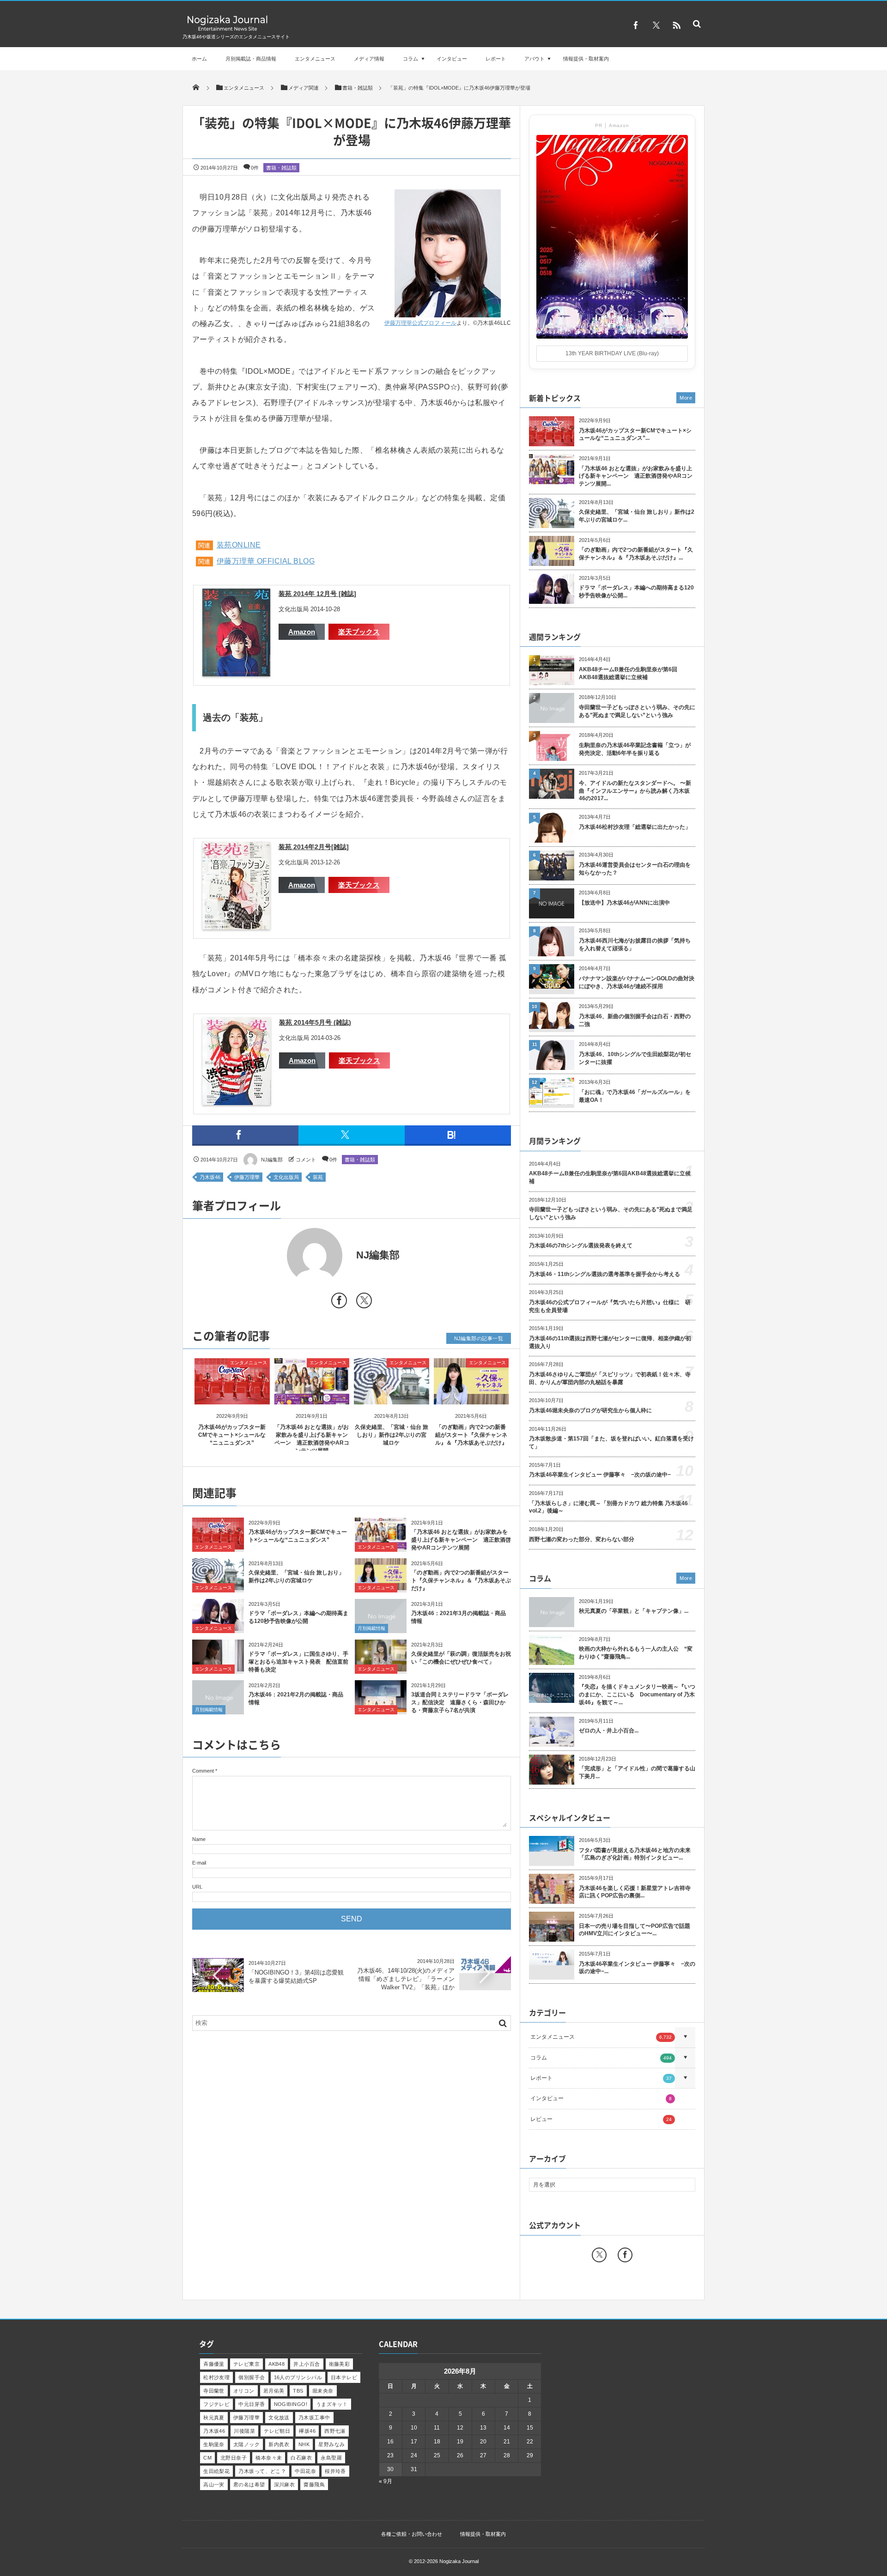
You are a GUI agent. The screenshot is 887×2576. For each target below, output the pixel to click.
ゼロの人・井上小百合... (609, 1731)
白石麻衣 (301, 2458)
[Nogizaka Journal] (228, 30)
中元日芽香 (252, 2404)
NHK (304, 2444)
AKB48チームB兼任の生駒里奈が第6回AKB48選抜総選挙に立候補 (628, 673)
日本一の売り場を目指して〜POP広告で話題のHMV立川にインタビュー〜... (635, 1930)
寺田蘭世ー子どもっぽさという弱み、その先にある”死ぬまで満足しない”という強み (637, 711)
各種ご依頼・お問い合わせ (412, 2534)
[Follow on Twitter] (656, 25)
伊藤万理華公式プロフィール (420, 323)
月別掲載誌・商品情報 (251, 59)
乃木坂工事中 (314, 2418)
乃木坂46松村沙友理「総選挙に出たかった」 (635, 827)
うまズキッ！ (332, 2404)
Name (199, 1839)
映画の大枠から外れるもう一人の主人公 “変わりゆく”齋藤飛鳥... (636, 1653)
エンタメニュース (315, 59)
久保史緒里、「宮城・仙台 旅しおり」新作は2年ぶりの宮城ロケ (392, 1435)
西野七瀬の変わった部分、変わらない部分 (582, 1539)
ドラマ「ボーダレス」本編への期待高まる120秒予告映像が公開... (636, 592)
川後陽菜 (244, 2431)
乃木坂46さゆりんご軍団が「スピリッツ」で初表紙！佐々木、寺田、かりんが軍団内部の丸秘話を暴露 (610, 1378)
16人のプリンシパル (298, 2377)
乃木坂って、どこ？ (262, 2471)
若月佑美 (274, 2391)
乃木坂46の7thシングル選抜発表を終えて (581, 1245)
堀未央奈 (323, 2391)
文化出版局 (286, 1177)
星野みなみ (331, 2444)
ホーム (199, 59)
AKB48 (276, 2364)
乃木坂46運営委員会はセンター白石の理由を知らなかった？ (635, 869)
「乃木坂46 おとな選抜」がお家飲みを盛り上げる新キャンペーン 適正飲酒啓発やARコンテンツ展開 (461, 1540)
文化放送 (279, 2418)
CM (207, 2458)
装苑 (318, 1177)
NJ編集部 (272, 1160)
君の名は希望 (249, 2485)
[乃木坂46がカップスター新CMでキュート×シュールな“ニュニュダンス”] (232, 1397)
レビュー (601, 2119)
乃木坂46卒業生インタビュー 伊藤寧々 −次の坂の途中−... (637, 1968)
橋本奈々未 (269, 2458)
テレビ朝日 (277, 2431)
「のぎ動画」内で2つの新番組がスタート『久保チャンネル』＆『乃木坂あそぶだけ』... (636, 554)
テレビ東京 (246, 2364)
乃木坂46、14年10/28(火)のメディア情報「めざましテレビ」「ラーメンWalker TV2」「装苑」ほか (406, 1979)
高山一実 (214, 2485)
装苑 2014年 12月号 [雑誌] (317, 594)
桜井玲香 (335, 2471)
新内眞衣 (279, 2444)
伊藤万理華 (247, 1177)
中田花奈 (305, 2471)
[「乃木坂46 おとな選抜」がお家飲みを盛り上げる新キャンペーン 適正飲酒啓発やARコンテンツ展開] (312, 1397)
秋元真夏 (214, 2418)
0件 (255, 168)
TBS (298, 2391)
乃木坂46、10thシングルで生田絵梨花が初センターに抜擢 (635, 1058)
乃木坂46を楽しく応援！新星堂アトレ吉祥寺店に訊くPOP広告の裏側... (635, 1892)
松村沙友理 (216, 2377)
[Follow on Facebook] (625, 2255)
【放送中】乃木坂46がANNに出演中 (624, 903)
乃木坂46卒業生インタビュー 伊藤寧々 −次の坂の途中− (600, 1475)
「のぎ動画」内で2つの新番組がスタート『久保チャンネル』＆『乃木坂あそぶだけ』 (471, 1435)
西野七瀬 (335, 2431)
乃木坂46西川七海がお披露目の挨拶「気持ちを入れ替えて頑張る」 (635, 945)
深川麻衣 (285, 2485)
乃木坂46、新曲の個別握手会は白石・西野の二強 (635, 1020)
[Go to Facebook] (339, 1302)
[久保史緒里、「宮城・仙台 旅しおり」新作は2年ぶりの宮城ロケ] (392, 1397)
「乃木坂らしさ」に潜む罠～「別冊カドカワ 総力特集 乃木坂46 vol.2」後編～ (608, 1507)
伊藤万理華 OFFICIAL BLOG (266, 561)
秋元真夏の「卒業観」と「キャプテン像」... (634, 1611)
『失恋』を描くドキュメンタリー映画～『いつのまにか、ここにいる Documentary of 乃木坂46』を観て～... (637, 1695)
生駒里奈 (214, 2444)
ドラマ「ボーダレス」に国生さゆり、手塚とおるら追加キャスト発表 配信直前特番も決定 (298, 1662)
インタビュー (452, 59)
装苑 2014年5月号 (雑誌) (315, 1022)
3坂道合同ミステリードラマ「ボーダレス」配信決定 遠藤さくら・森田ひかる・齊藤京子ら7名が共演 (460, 1702)
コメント (306, 1160)
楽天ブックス (359, 632)
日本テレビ (344, 2377)
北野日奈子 (234, 2458)
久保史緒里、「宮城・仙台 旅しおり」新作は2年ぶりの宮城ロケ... (637, 516)
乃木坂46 (210, 1177)
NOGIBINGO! (291, 2404)
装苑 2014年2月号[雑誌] (314, 847)
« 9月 (386, 2481)
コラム (410, 59)
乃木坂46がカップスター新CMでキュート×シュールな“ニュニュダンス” (232, 1435)
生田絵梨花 (216, 2471)
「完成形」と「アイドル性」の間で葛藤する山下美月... (637, 1772)
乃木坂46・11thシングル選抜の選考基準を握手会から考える (604, 1274)
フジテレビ (216, 2404)
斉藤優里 (214, 2364)
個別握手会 (252, 2377)
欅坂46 (307, 2431)
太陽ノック (246, 2444)
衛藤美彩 (340, 2364)
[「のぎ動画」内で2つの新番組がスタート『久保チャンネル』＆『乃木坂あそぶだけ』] (471, 1397)
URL (197, 1887)
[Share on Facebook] (636, 25)
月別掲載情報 (371, 1628)
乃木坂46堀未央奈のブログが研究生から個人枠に (590, 1410)
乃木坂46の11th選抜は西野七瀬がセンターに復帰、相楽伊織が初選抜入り (610, 1342)
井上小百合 (307, 2364)
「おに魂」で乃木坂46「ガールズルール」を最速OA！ (635, 1096)
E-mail (199, 1863)
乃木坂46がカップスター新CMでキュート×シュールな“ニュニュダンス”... (635, 434)
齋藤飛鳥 (314, 2485)
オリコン (244, 2391)
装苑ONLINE (239, 545)
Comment (203, 1771)
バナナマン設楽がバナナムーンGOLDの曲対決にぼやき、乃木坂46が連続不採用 (637, 982)
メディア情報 (369, 59)
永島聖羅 (331, 2458)
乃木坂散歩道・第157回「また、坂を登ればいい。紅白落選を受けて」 (611, 1443)
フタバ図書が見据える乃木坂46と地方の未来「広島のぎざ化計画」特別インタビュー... (635, 1854)
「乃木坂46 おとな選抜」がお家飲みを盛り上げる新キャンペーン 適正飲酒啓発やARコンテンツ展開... (636, 476)
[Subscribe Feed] (676, 25)
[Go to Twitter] (364, 1302)
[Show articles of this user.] (272, 1256)
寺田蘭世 (214, 2391)
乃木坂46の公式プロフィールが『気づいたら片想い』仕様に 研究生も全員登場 (610, 1306)
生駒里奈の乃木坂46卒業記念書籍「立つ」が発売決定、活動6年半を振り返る (635, 749)
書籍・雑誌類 (281, 168)
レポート (496, 59)
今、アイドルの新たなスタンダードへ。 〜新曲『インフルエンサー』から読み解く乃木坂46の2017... (635, 791)
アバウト (535, 59)
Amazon (302, 632)
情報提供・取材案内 (586, 59)
